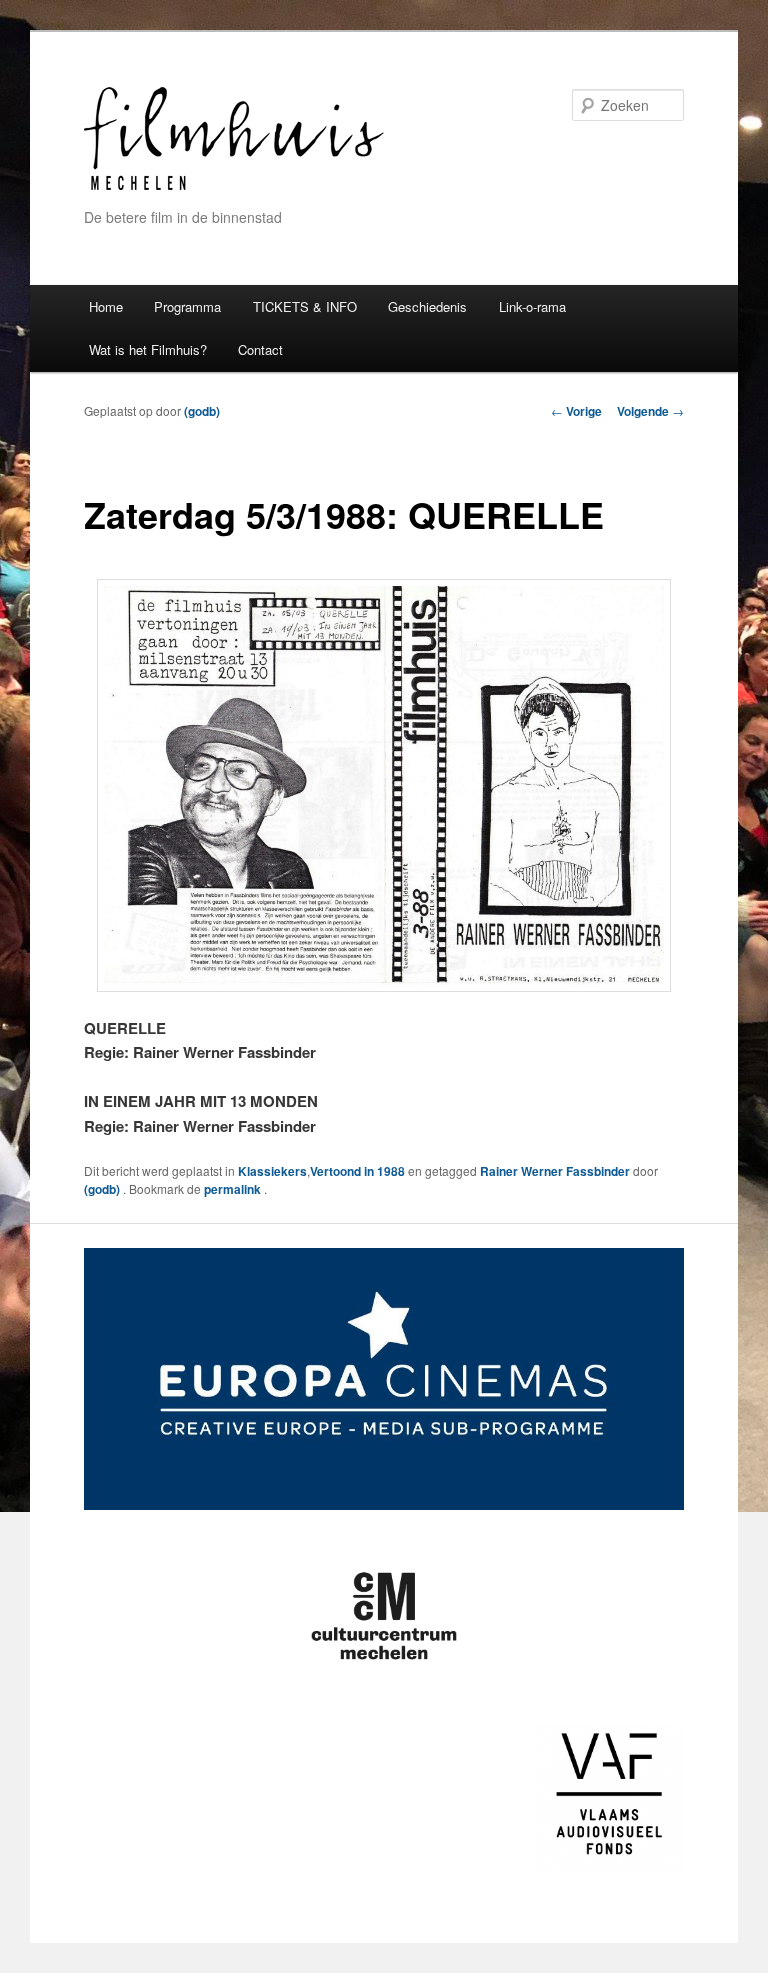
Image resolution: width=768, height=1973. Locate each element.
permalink (234, 1189)
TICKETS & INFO (305, 306)
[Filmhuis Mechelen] (234, 187)
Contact (260, 349)
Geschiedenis (427, 306)
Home (106, 306)
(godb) (202, 411)
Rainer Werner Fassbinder (555, 1171)
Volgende (650, 411)
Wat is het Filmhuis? (148, 349)
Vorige (576, 411)
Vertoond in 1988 (357, 1171)
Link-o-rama (532, 306)
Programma (187, 306)
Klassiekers (272, 1171)
